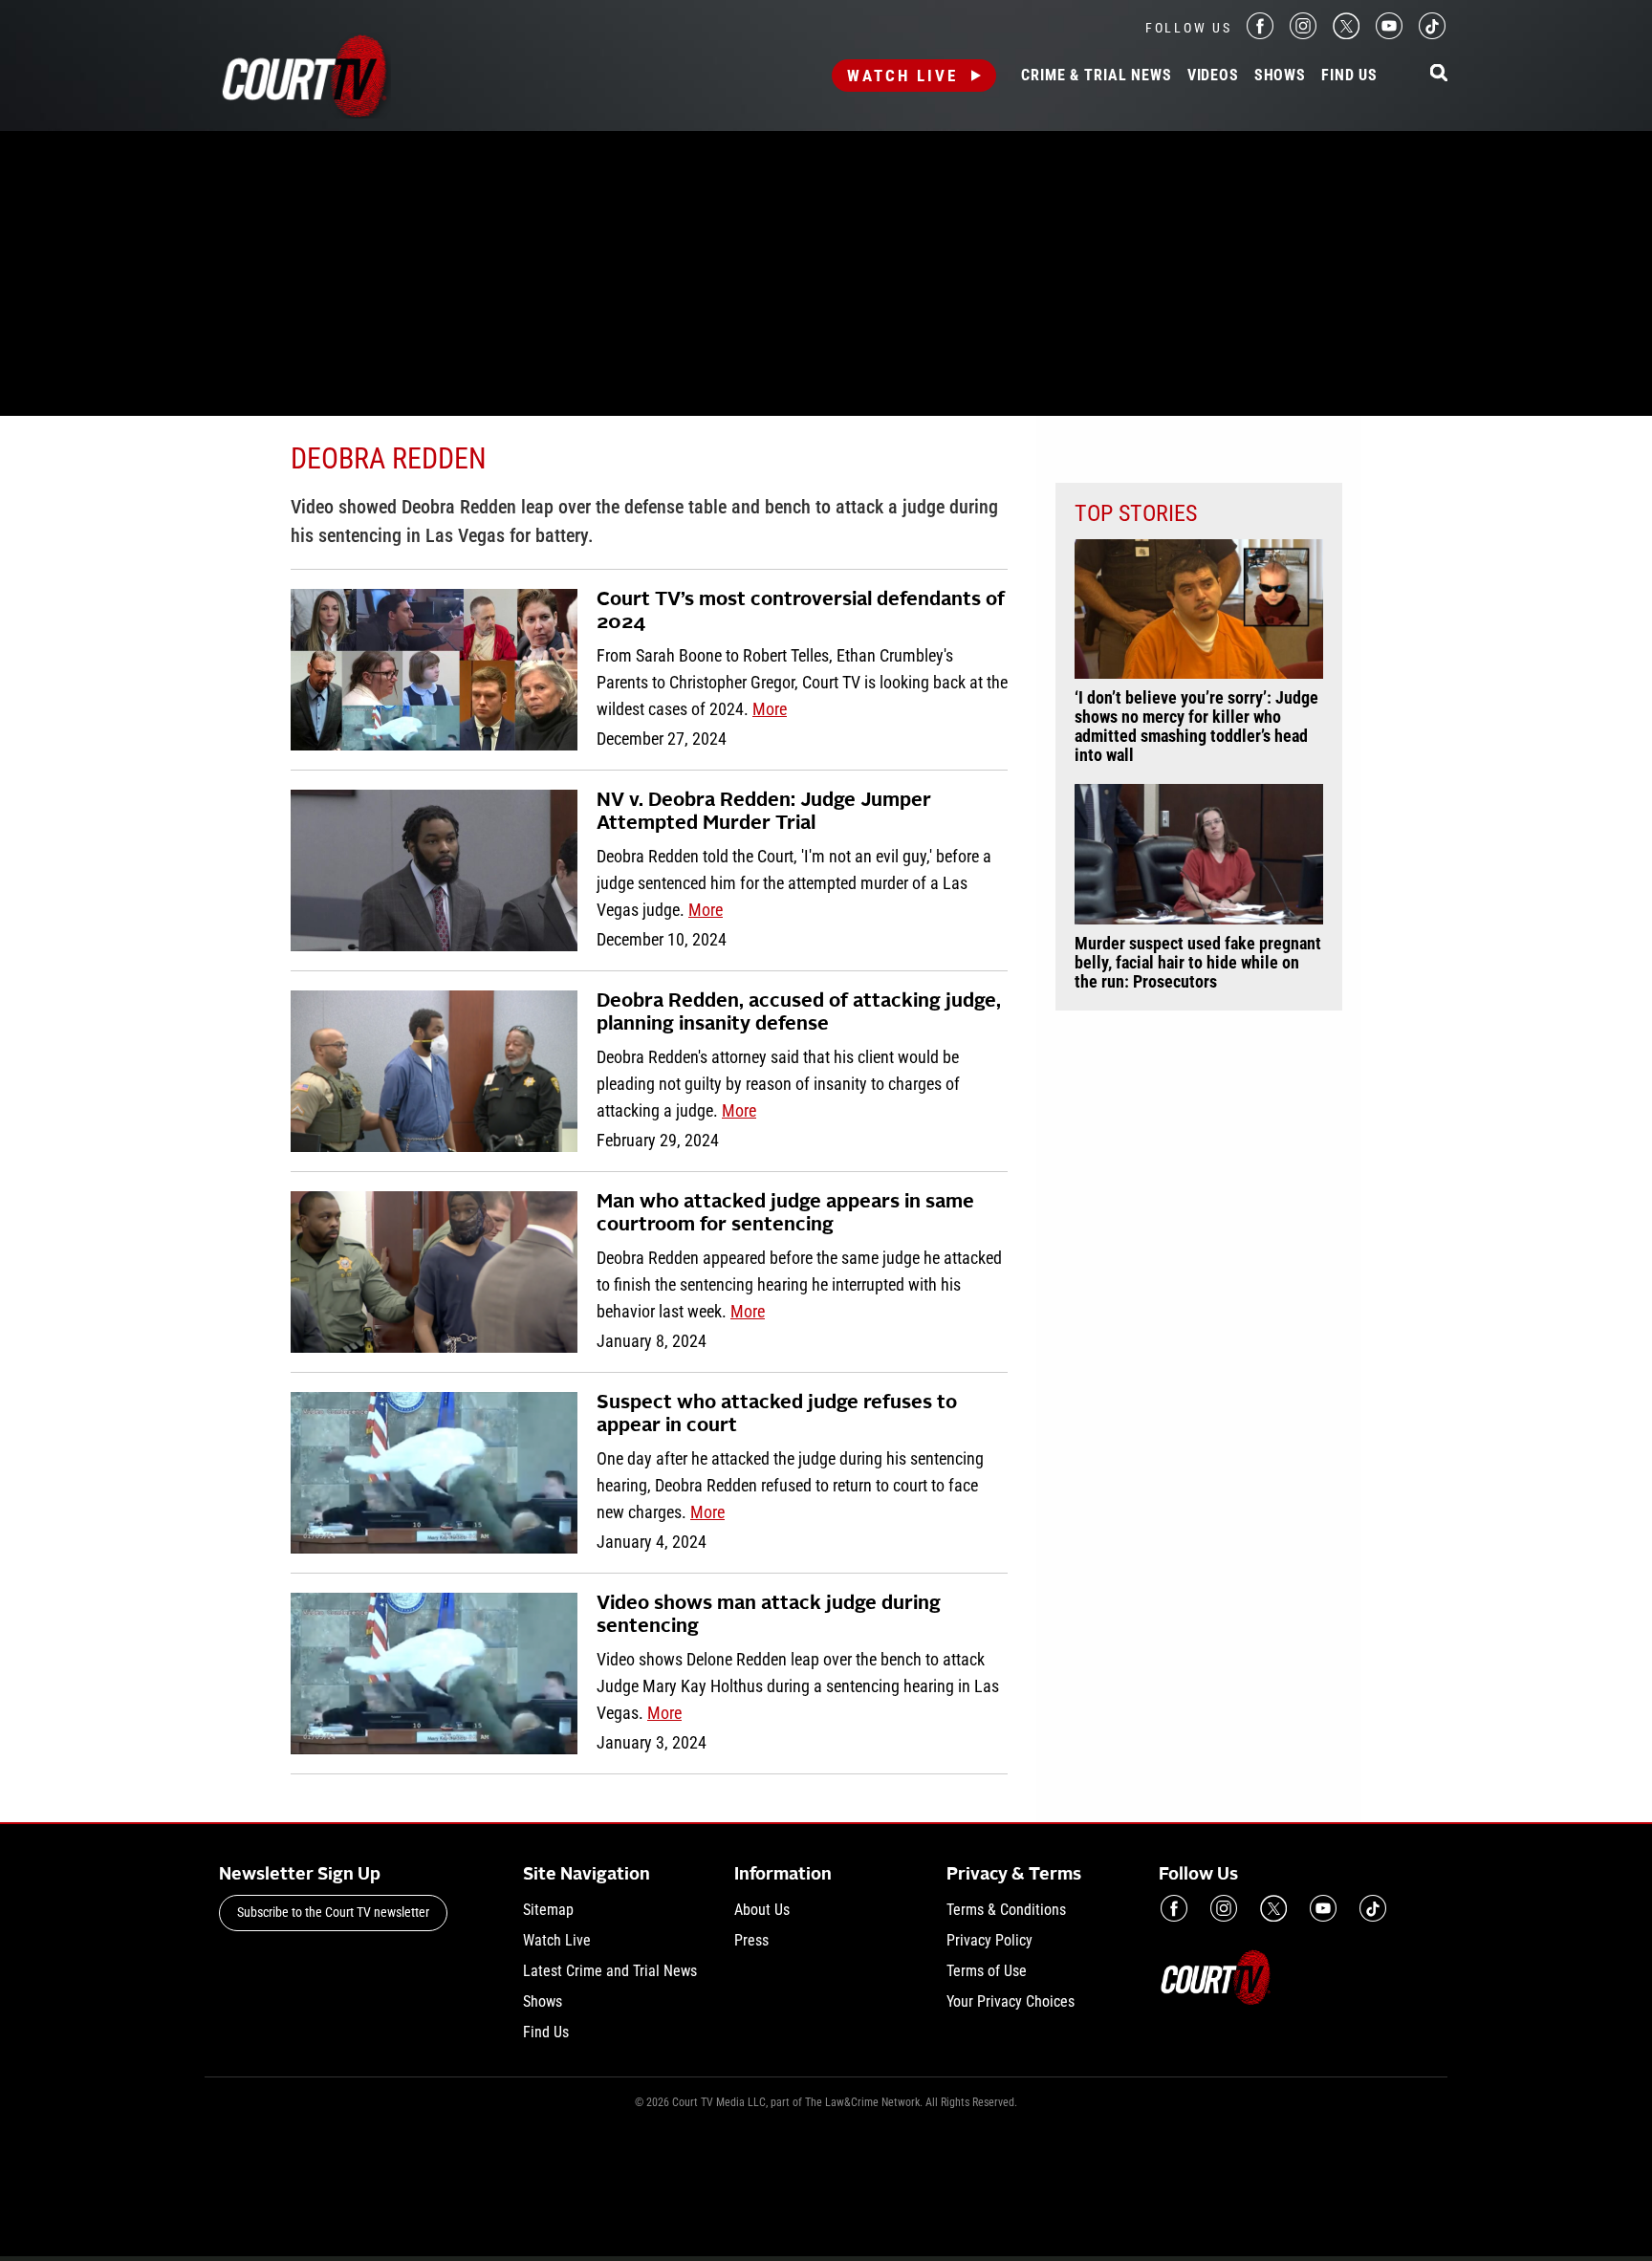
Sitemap (548, 1910)
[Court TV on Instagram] (1303, 34)
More (770, 709)
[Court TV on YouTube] (1389, 34)
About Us (762, 1910)
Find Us (1349, 76)
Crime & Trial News (1096, 76)
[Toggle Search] (1439, 74)
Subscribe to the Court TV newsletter (333, 1912)
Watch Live (902, 76)
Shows (1280, 76)
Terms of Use (987, 1971)
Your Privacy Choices (1011, 2001)
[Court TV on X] (1346, 34)
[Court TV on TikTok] (1432, 34)
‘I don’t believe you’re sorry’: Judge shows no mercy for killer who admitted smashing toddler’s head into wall (1196, 727)
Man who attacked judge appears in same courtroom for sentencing (785, 1214)
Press (751, 1940)
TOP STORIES (1136, 513)
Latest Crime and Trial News (610, 1971)
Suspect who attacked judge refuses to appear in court (777, 1415)
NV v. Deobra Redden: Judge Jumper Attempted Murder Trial (764, 813)
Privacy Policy (989, 1940)
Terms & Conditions (1006, 1910)
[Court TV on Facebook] (1260, 34)
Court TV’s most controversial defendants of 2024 (801, 612)
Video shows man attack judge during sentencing (769, 1616)
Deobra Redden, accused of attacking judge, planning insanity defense (799, 1013)
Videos (1213, 76)
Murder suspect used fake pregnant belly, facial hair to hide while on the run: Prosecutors (1198, 963)
